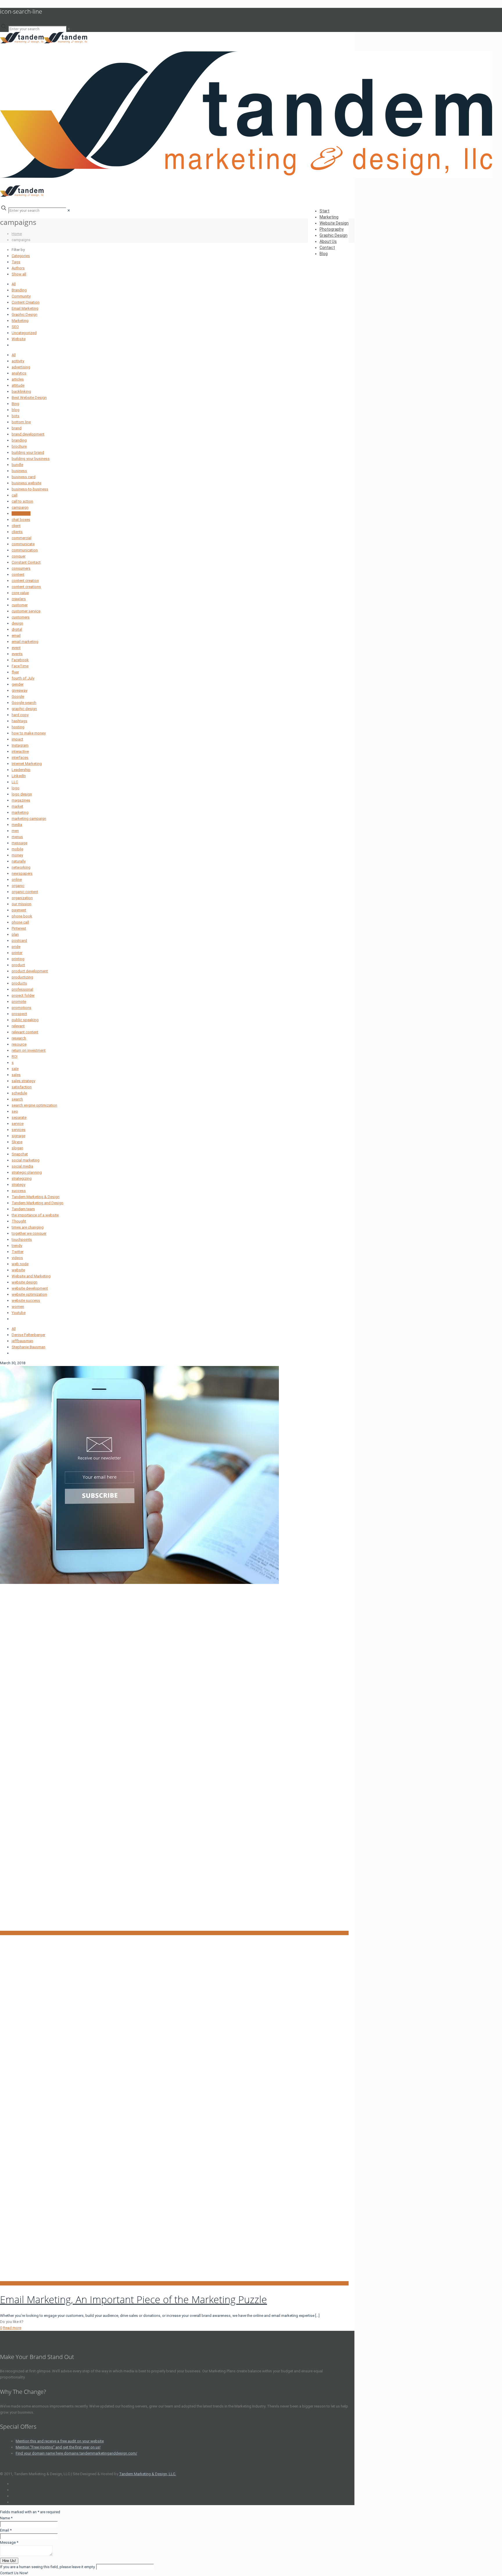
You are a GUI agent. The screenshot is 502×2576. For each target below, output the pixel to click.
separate (19, 1117)
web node (20, 1264)
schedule (19, 1093)
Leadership (21, 770)
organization (22, 898)
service (18, 1124)
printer (17, 953)
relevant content (25, 1032)
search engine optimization (34, 1105)
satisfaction (22, 1087)
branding (19, 440)
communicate (23, 544)
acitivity (18, 361)
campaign (20, 507)
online (17, 880)
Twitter (18, 1252)
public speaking (25, 1020)
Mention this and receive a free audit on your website (60, 2441)
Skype (17, 1142)
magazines (21, 800)
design (17, 623)
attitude (18, 385)
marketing (20, 812)
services (19, 1130)
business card (24, 477)
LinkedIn (19, 776)
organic (18, 886)
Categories (21, 256)
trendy (17, 1246)
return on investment (29, 1050)
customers (21, 617)
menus (17, 837)
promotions (21, 1008)
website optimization (29, 1294)
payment (19, 910)
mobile (17, 849)
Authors (18, 268)
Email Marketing (25, 308)
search (17, 1099)
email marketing (25, 642)
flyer (15, 672)
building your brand (28, 452)
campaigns (21, 513)
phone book (22, 916)
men (15, 831)
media (17, 825)
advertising (21, 367)
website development (30, 1288)
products (19, 983)
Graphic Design (25, 314)
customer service (26, 611)
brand (17, 428)
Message (9, 2542)
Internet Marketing (27, 764)
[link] (69, 29)
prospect (19, 1014)
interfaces (20, 758)
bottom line (21, 422)
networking (21, 867)
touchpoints (22, 1239)
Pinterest (19, 928)
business (19, 471)
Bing (15, 404)
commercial (21, 538)
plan (15, 934)
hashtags (19, 721)
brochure (19, 446)
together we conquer (29, 1233)
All (14, 284)
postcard (19, 941)
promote (19, 1002)
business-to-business (30, 489)
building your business (31, 459)
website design (25, 1282)
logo (16, 788)
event (16, 648)
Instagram (20, 745)
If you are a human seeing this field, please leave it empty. (48, 2567)
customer (20, 605)
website (18, 1270)
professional (22, 989)
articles (18, 379)
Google (18, 697)
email (16, 636)
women (18, 1307)
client (16, 526)
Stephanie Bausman (28, 1347)
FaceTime (20, 666)
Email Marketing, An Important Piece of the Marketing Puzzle (133, 2299)
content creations (26, 587)
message (19, 843)
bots (16, 416)
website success (26, 1300)
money (17, 855)
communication (25, 550)
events (17, 654)
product (18, 965)
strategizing (22, 1178)
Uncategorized (24, 333)
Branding (19, 290)
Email (6, 2530)
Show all (19, 274)
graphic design (24, 709)
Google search (24, 703)
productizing (22, 977)
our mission (21, 904)
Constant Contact (26, 562)
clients (17, 532)
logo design (22, 794)
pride (16, 947)
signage (18, 1136)
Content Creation (26, 302)
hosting (18, 727)
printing (18, 959)
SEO (15, 327)
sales (16, 1075)
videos (17, 1258)
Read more (12, 2328)
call (15, 495)
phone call (20, 922)
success (19, 1191)
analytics (19, 373)
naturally (19, 861)
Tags (16, 262)
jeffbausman (22, 1341)
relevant (18, 1026)
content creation (25, 581)
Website (19, 339)
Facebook (20, 660)
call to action (22, 501)
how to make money (29, 733)
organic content (25, 892)
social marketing (26, 1160)
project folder (23, 995)
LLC (15, 782)
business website (26, 483)
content (18, 574)
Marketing (20, 321)
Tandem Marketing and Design (37, 1203)
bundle (17, 465)
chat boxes (21, 520)
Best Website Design (29, 398)
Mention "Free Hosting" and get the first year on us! (58, 2447)
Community (21, 296)
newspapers (22, 873)
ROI (15, 1056)
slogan (17, 1148)
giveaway (19, 690)
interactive (20, 751)
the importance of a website (35, 1215)
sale (15, 1069)
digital (17, 629)
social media (22, 1166)
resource (19, 1044)
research (19, 1038)
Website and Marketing (31, 1276)
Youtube (19, 1313)
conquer (19, 556)
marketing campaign (29, 819)
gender (18, 684)
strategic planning (27, 1172)
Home (17, 234)
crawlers (19, 599)
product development (30, 971)
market (17, 806)
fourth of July (23, 678)
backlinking (21, 391)
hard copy (20, 715)
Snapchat (20, 1154)
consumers (21, 568)
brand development (28, 434)
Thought (19, 1221)
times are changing (28, 1227)
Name (6, 2518)
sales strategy (23, 1081)
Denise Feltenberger (28, 1335)
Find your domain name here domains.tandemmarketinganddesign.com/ (76, 2453)
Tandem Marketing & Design (36, 1197)
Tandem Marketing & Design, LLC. (148, 2474)
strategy (18, 1185)
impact (17, 739)
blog (16, 410)
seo (15, 1111)
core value (20, 593)
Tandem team (23, 1209)
